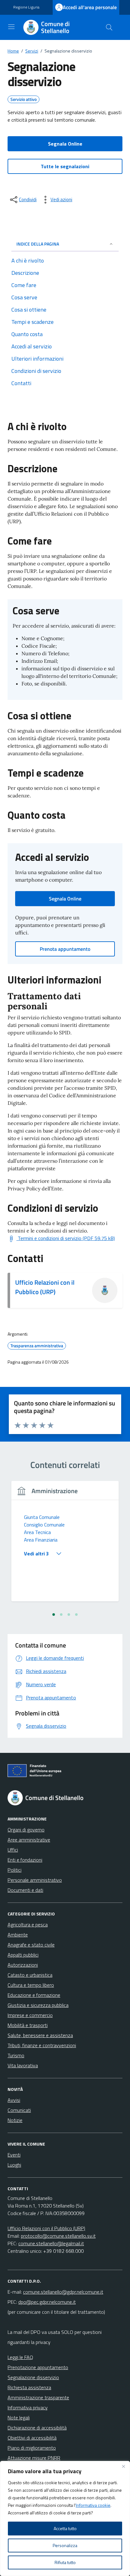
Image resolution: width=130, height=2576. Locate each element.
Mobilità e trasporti (28, 2025)
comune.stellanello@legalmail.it (51, 2243)
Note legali (19, 2418)
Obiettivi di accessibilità (32, 2438)
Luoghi (14, 2165)
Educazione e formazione (34, 1995)
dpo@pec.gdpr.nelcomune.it (47, 2302)
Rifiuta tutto (65, 2562)
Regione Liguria (26, 7)
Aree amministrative (29, 1840)
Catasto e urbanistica (30, 1975)
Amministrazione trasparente (38, 2397)
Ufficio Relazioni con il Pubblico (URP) (45, 1287)
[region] (65, 2518)
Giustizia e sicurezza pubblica (38, 2005)
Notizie (15, 2120)
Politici (15, 1870)
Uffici (13, 1850)
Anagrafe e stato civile (31, 1945)
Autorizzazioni (23, 1965)
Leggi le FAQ (20, 2357)
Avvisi (14, 2100)
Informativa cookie (93, 2505)
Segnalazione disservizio (33, 2377)
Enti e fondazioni (25, 1860)
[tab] (54, 1615)
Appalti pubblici (23, 1955)
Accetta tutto (65, 2528)
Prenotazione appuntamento (38, 2367)
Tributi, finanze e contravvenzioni (42, 2045)
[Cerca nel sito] (109, 27)
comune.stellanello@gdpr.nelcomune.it (63, 2292)
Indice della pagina (38, 244)
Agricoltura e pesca (28, 1925)
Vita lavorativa (23, 2065)
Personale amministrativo (35, 1880)
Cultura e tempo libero (31, 1985)
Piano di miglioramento (32, 2448)
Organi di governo (26, 1830)
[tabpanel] (65, 1545)
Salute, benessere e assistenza (40, 2035)
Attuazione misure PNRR (34, 2458)
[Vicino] (123, 2466)
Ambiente (18, 1935)
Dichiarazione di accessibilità (37, 2428)
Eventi (14, 2155)
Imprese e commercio (30, 2015)
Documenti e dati (25, 1890)
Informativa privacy (28, 2407)
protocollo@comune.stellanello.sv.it (58, 2236)
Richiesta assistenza (29, 2387)
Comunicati (19, 2110)
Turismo (16, 2055)
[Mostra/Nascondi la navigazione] (11, 27)
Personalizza (65, 2545)
